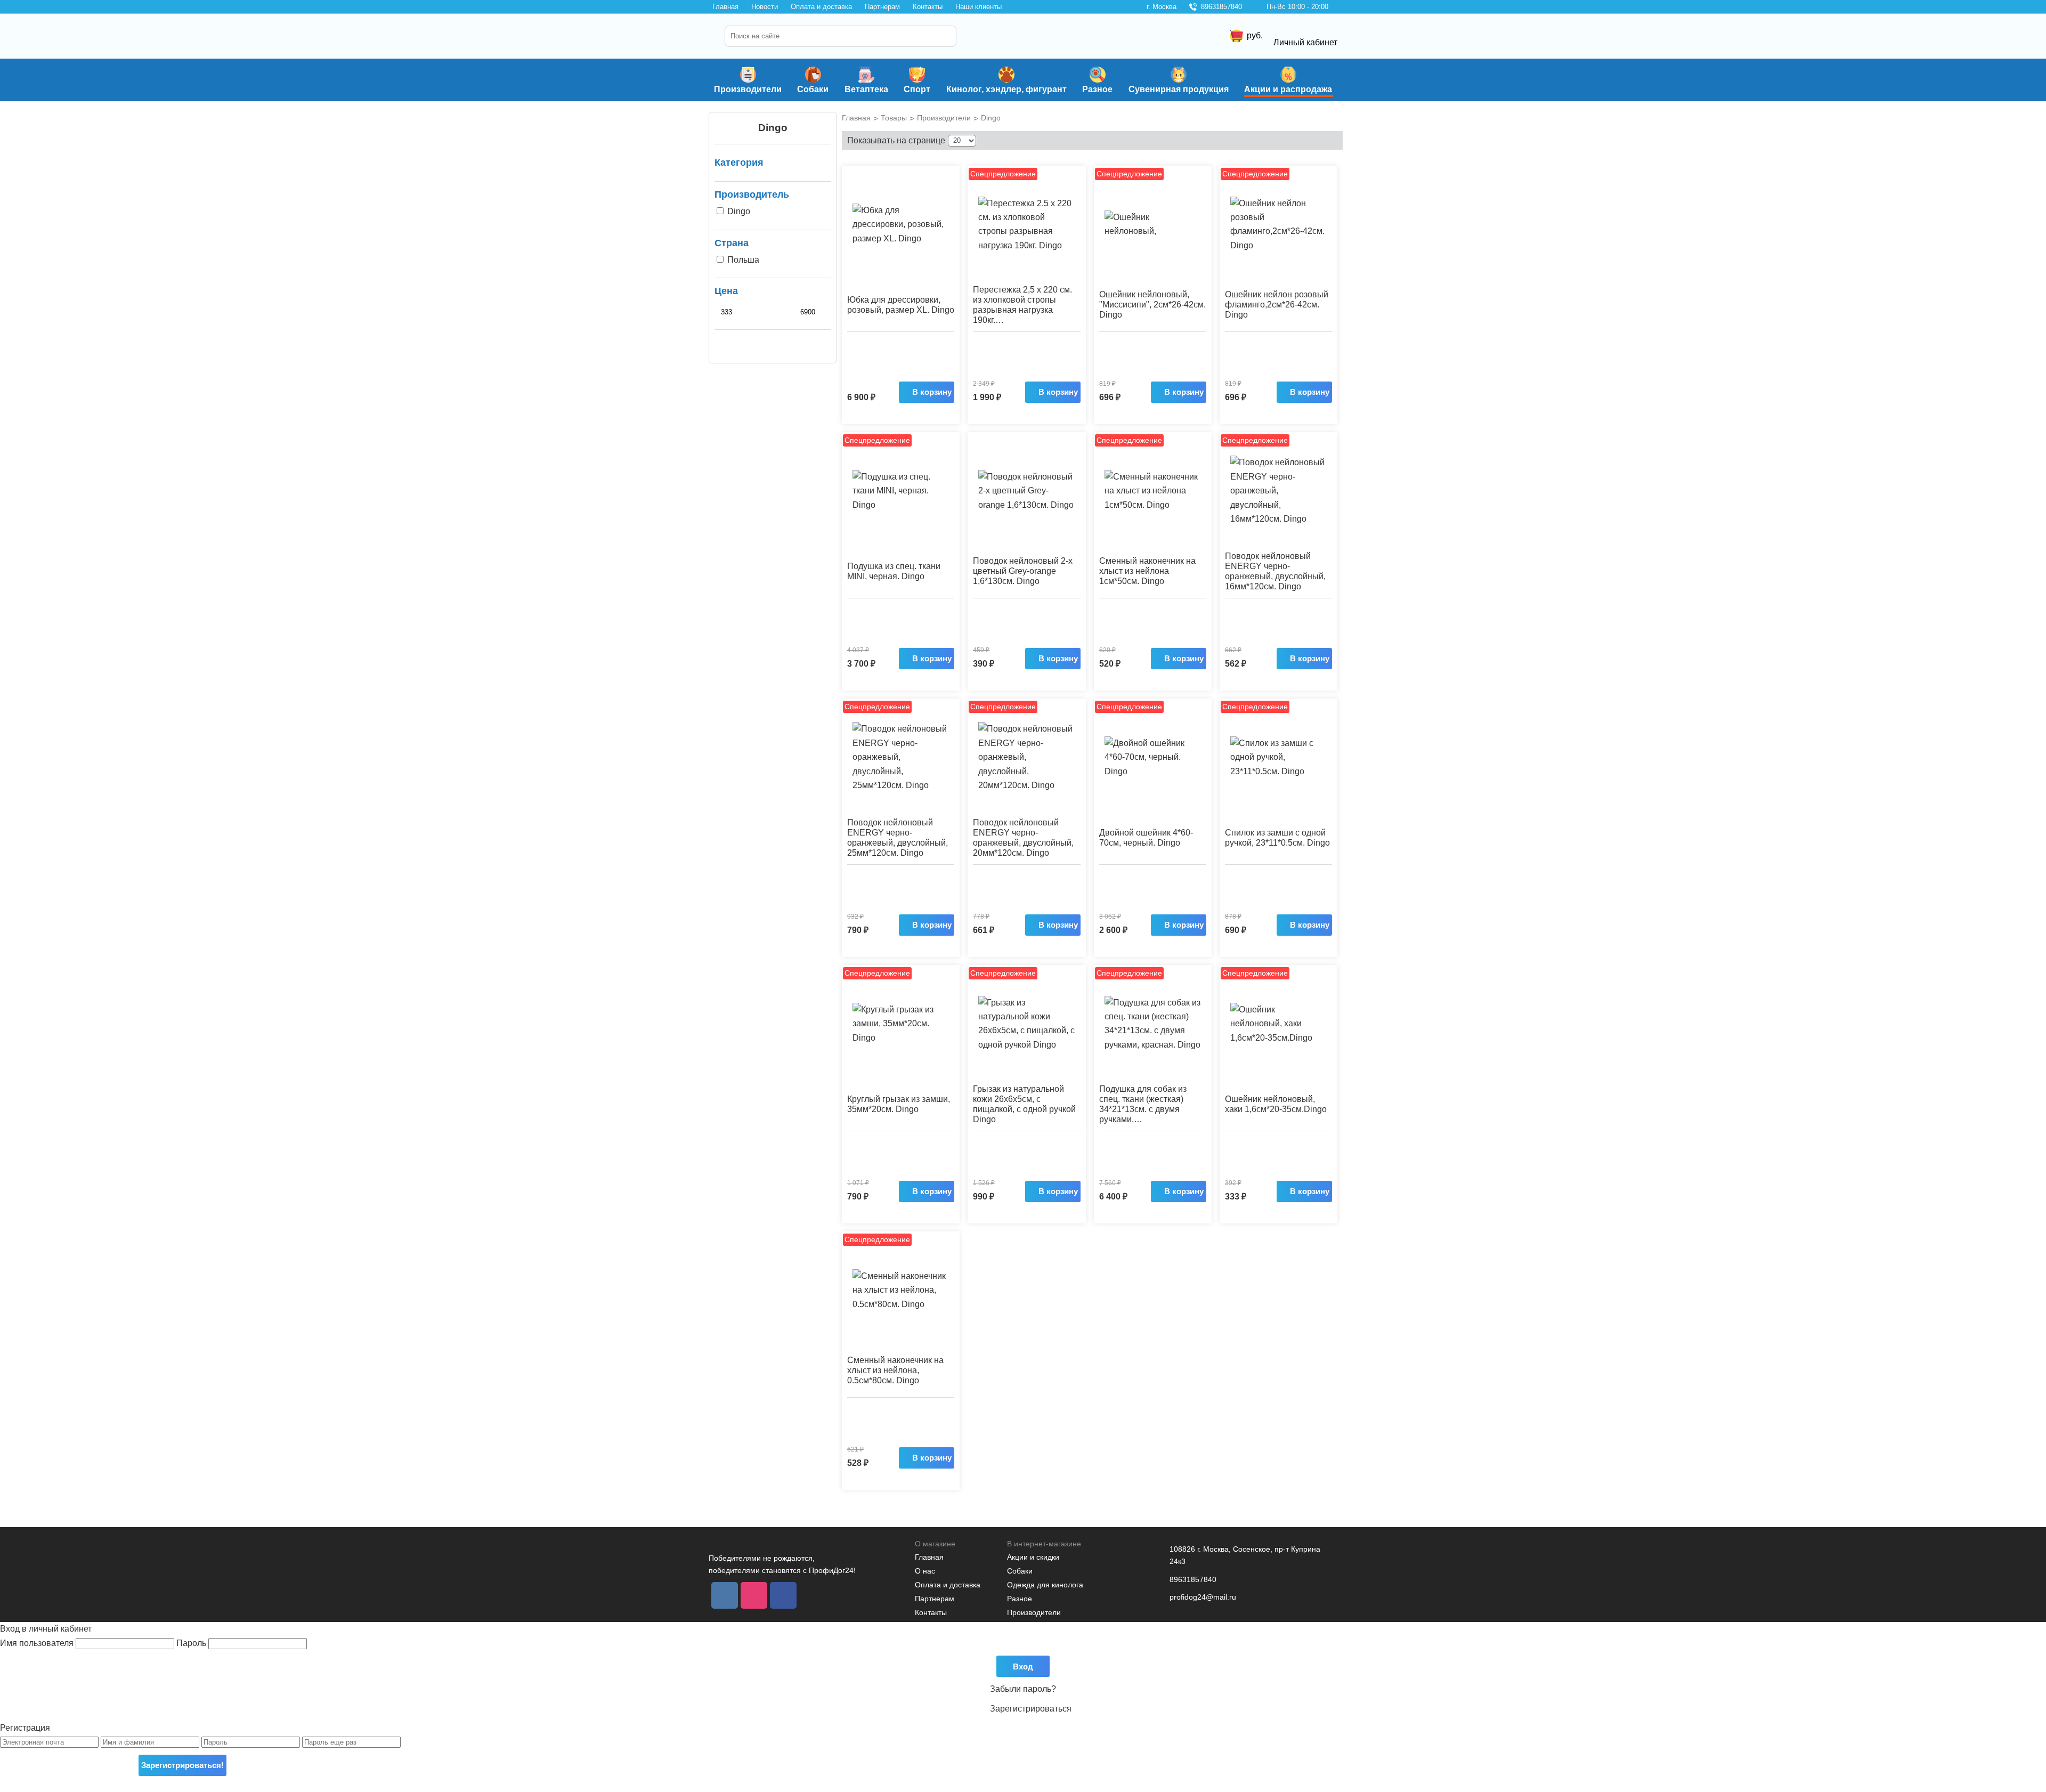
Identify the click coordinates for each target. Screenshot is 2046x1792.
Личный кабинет (1305, 42)
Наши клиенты (979, 7)
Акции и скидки (1033, 1557)
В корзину (932, 392)
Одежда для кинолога (1045, 1585)
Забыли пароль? (1023, 1689)
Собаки (813, 89)
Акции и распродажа (1288, 89)
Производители (748, 89)
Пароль (192, 1643)
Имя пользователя (38, 1643)
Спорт (917, 89)
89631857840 (1221, 7)
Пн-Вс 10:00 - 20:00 (1297, 7)
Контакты (928, 7)
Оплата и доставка (821, 7)
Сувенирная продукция (1179, 89)
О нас (925, 1571)
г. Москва (1162, 7)
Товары (894, 118)
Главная (725, 7)
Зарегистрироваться (1031, 1709)
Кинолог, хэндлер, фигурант (1006, 89)
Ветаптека (866, 89)
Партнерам (882, 7)
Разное (1097, 89)
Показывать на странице (896, 140)
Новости (765, 7)
